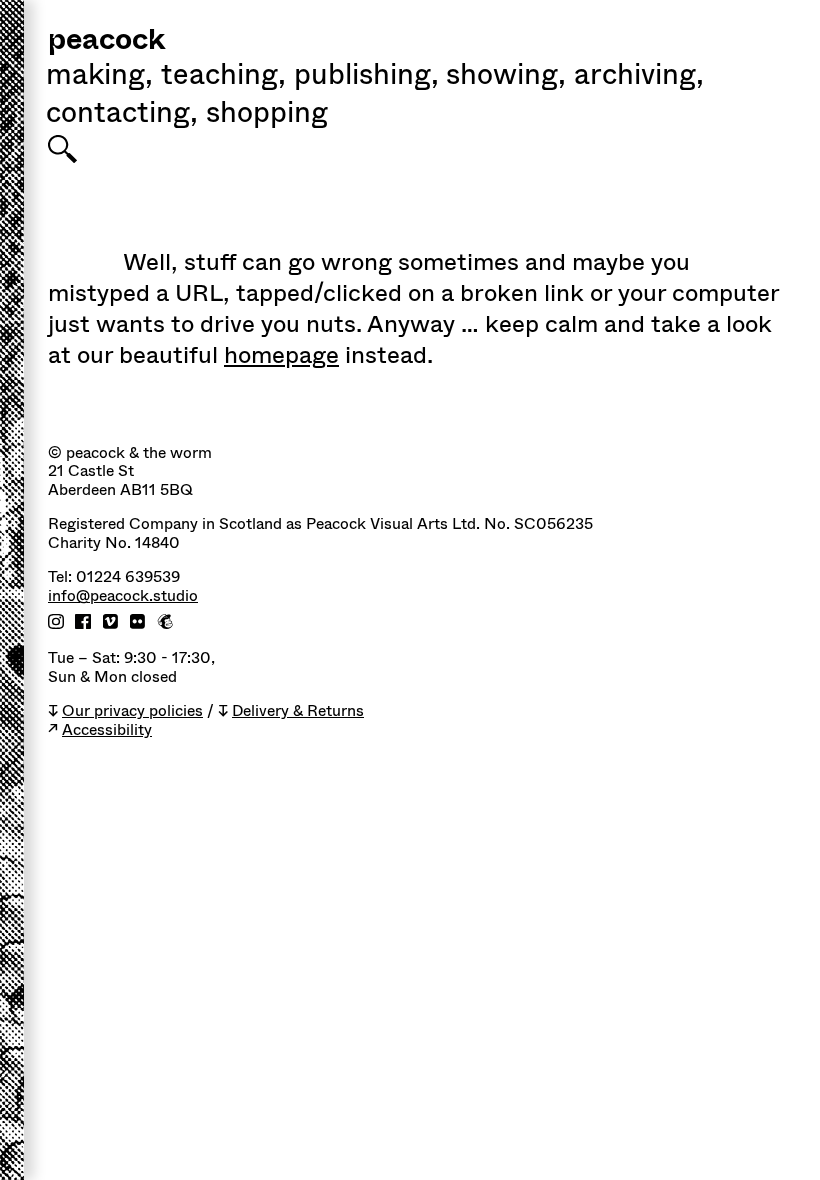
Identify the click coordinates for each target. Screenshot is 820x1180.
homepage (281, 355)
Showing (506, 77)
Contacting (122, 115)
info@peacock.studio (123, 596)
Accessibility (107, 730)
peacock (106, 41)
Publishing (366, 77)
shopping (267, 115)
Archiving (639, 77)
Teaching (223, 77)
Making (99, 77)
